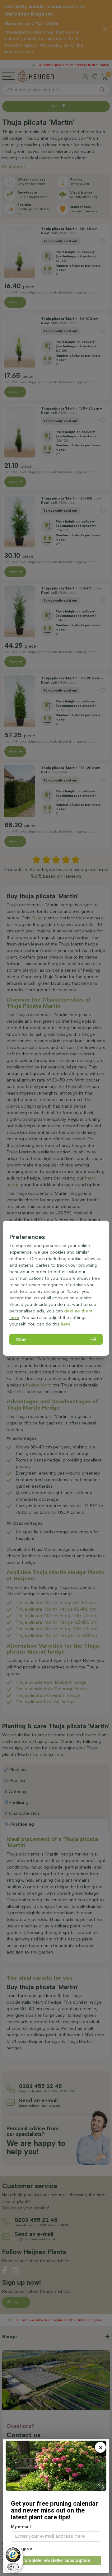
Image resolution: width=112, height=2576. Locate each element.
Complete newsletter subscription (56, 2560)
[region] (56, 1288)
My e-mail (21, 2527)
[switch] (13, 2567)
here (66, 1324)
